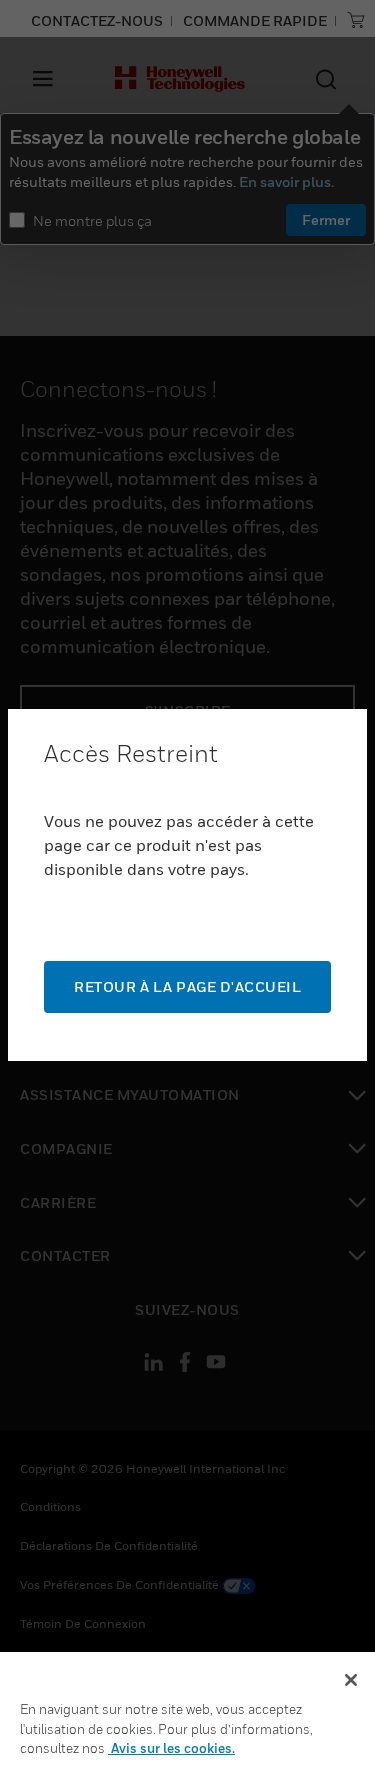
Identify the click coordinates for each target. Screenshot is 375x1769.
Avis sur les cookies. (171, 1748)
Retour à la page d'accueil (187, 986)
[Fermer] (351, 1680)
